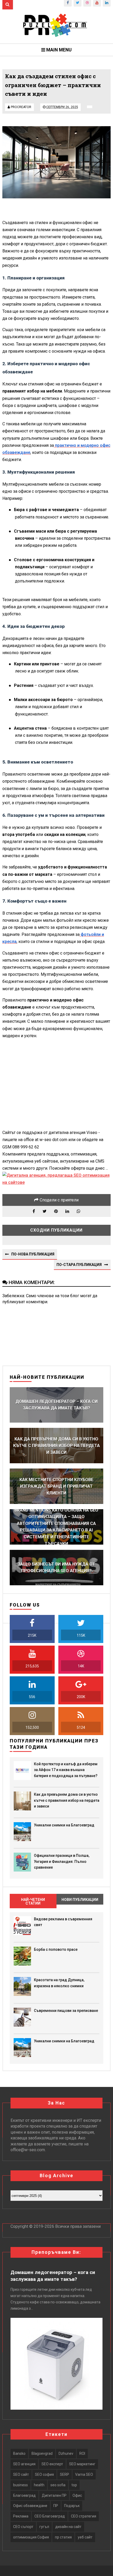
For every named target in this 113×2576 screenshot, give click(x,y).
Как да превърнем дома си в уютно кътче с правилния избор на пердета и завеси (67, 1800)
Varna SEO (84, 2474)
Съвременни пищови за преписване (66, 2011)
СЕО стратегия (84, 2516)
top (74, 2485)
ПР (56, 2506)
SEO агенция (24, 2464)
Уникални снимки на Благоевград (64, 1825)
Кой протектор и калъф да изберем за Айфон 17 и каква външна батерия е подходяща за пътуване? (66, 1770)
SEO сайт (21, 2474)
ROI (82, 2453)
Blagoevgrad (42, 2453)
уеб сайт (85, 2537)
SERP (65, 2474)
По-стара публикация (79, 1265)
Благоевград (24, 2495)
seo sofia (58, 2485)
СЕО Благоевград (50, 2516)
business (20, 2485)
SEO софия (44, 2474)
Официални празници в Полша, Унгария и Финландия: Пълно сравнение (62, 1861)
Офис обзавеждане (30, 2506)
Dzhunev (66, 2453)
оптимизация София (31, 2537)
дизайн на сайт (68, 2527)
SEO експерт (52, 2464)
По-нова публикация (33, 1254)
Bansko (19, 2453)
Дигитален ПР (54, 2495)
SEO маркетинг (82, 2464)
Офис (77, 2495)
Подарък (72, 2506)
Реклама (21, 2516)
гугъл (44, 2527)
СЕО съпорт (23, 2527)
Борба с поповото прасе (56, 1949)
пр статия (63, 2537)
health (39, 2485)
